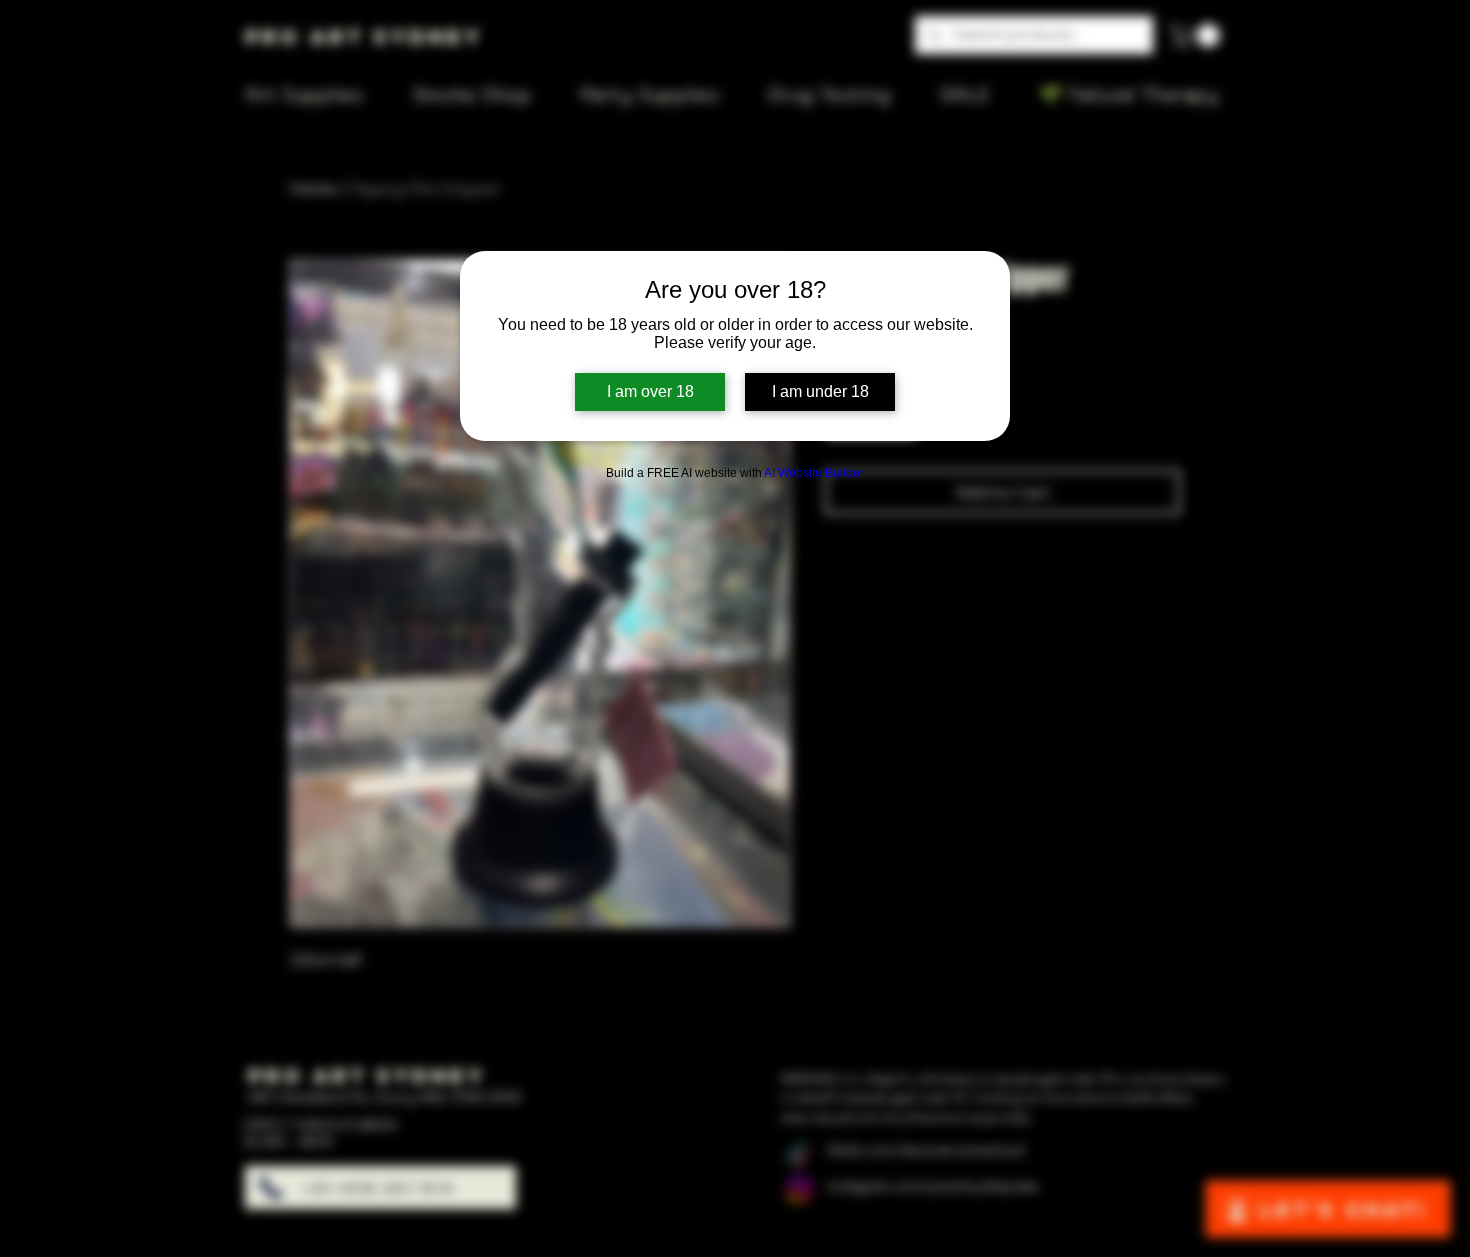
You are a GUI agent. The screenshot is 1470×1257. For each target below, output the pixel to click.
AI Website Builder (814, 473)
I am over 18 (650, 391)
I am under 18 (820, 391)
